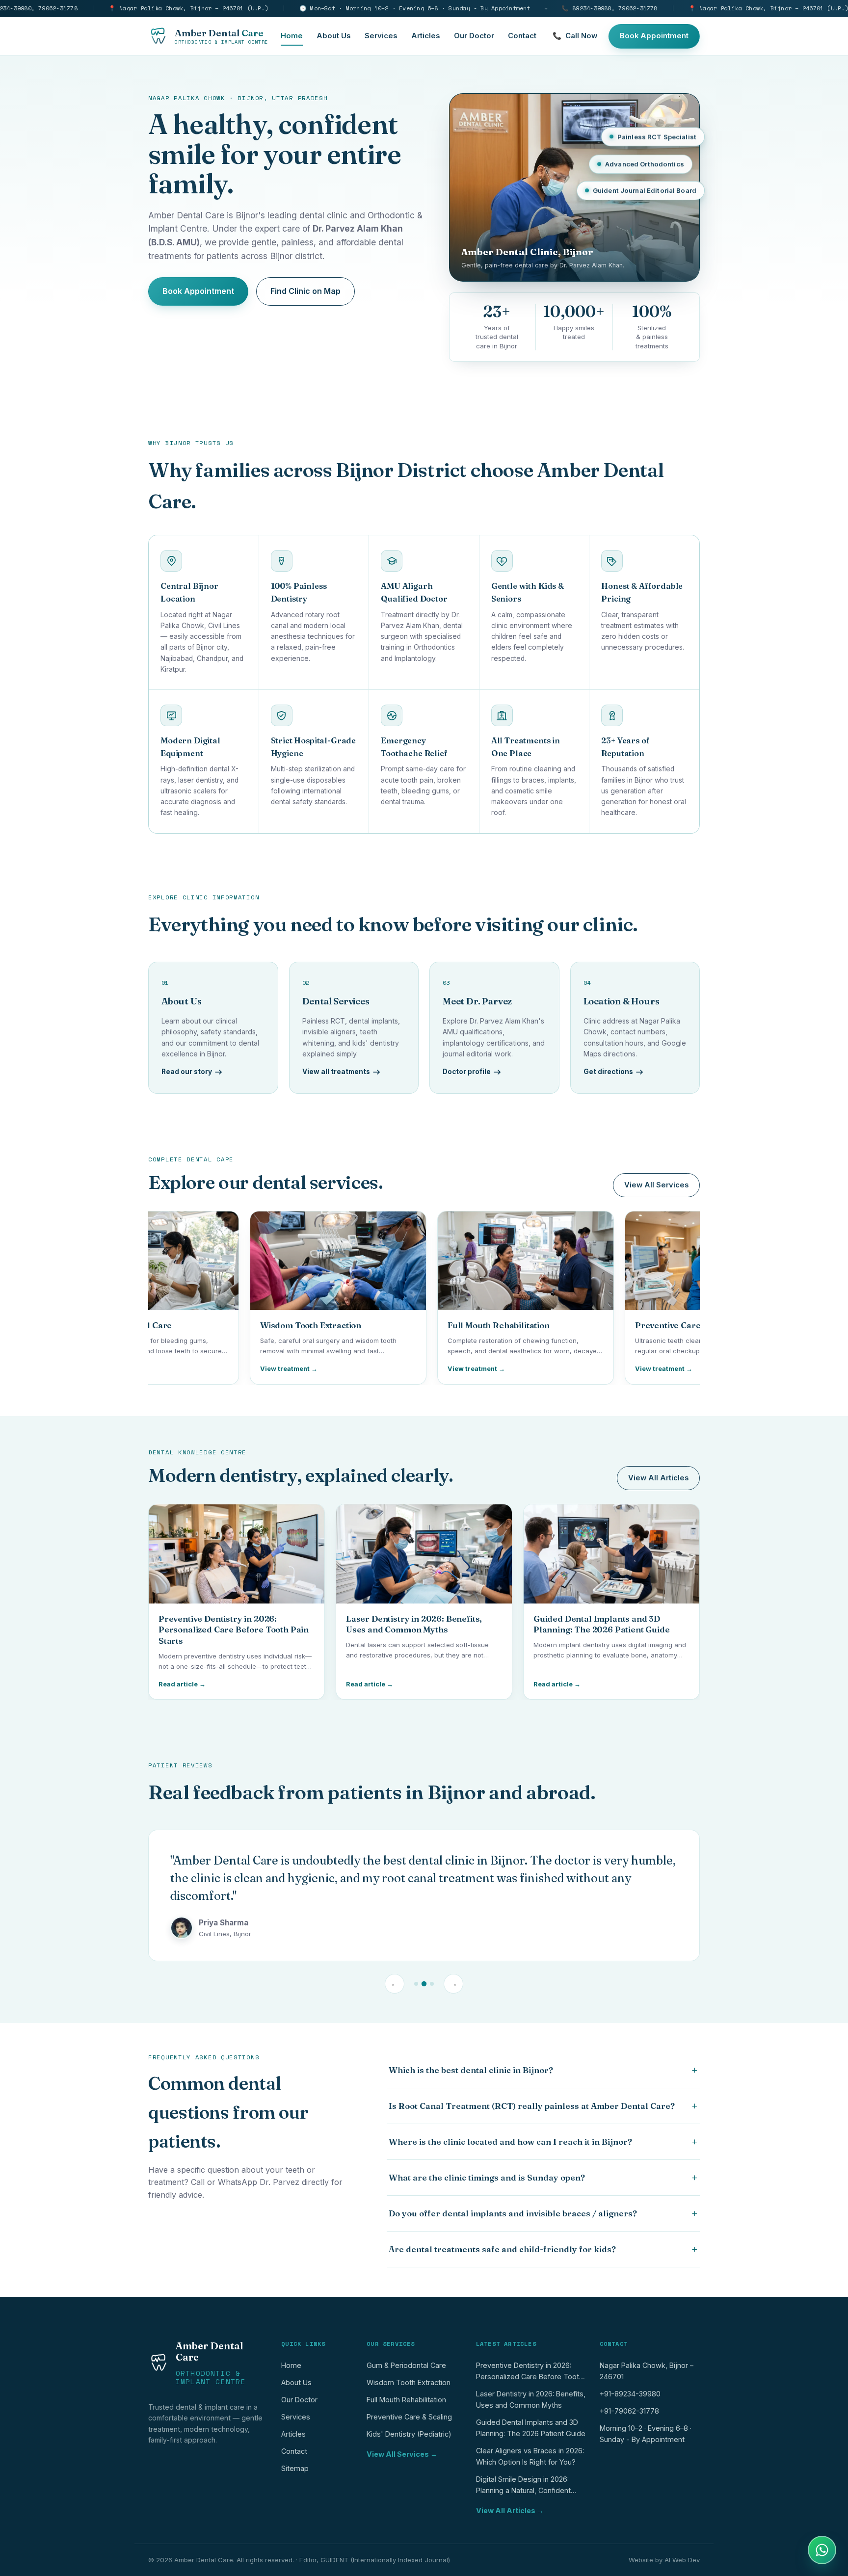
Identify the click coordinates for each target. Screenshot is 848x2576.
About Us (334, 36)
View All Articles (658, 1478)
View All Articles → (510, 2510)
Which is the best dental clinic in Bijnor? (543, 2070)
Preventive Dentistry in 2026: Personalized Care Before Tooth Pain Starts (530, 2373)
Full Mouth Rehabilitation (406, 2400)
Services (381, 36)
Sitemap (295, 2468)
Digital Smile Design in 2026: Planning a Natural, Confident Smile (523, 2487)
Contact (522, 36)
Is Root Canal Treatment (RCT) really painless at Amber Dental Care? (543, 2106)
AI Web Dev (682, 2560)
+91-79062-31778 (629, 2411)
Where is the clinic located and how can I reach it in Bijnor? (543, 2142)
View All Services (656, 1185)
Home (292, 36)
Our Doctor (474, 36)
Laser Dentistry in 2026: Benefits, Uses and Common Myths (531, 2399)
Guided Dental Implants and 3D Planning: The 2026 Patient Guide (531, 2428)
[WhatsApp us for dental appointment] (822, 2550)
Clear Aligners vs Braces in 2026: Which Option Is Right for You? (530, 2456)
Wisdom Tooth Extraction (409, 2382)
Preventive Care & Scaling (409, 2417)
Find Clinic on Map (305, 291)
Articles (426, 36)
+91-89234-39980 (630, 2394)
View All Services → (402, 2454)
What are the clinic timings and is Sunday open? (543, 2178)
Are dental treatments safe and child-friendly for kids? (543, 2249)
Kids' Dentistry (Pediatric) (409, 2434)
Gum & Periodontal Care (406, 2365)
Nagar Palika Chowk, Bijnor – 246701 (647, 2371)
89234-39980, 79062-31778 (609, 8)
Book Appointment (654, 36)
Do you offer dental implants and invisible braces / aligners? (543, 2213)
